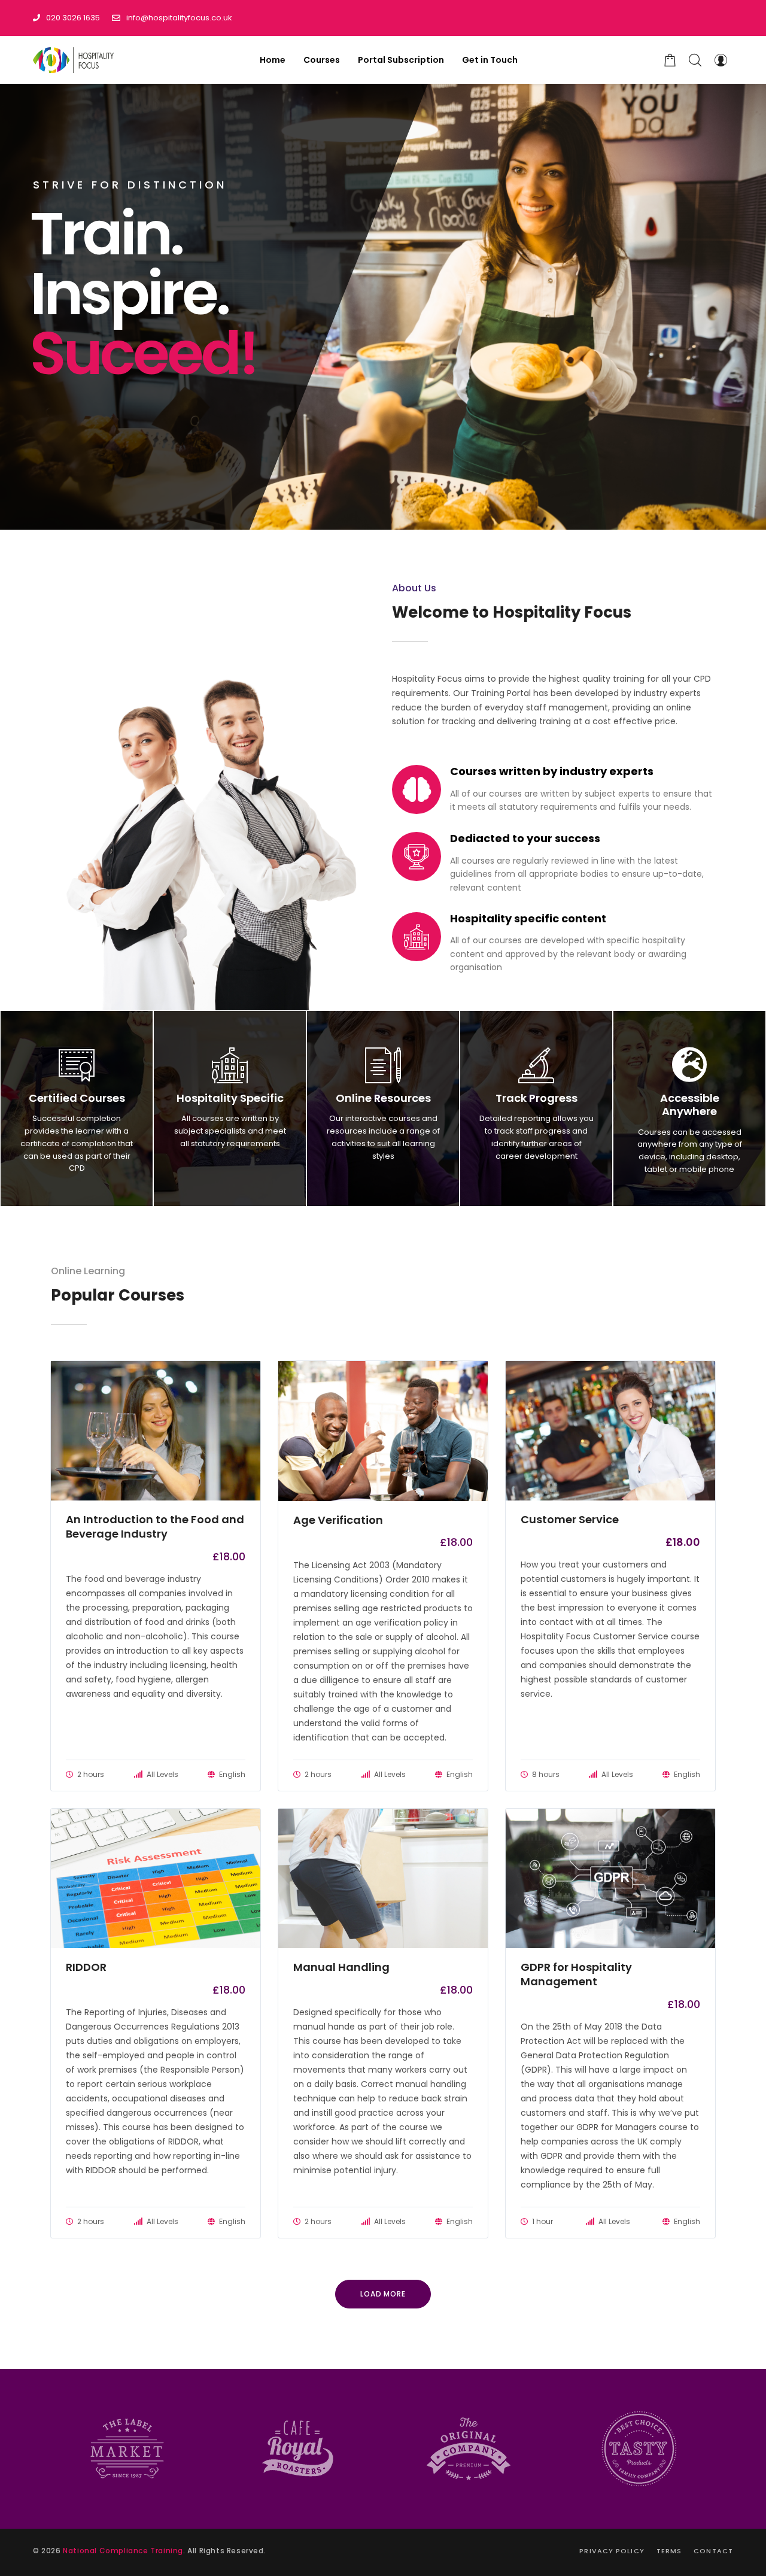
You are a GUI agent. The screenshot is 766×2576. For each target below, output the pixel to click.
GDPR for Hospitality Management (576, 1974)
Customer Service (570, 1520)
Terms (669, 2551)
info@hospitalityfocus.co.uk (179, 18)
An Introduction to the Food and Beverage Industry (155, 1527)
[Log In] (721, 60)
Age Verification (338, 1520)
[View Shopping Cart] (670, 60)
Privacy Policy (612, 2551)
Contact (713, 2551)
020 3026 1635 (73, 18)
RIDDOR (86, 1967)
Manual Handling (341, 1967)
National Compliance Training (123, 2551)
